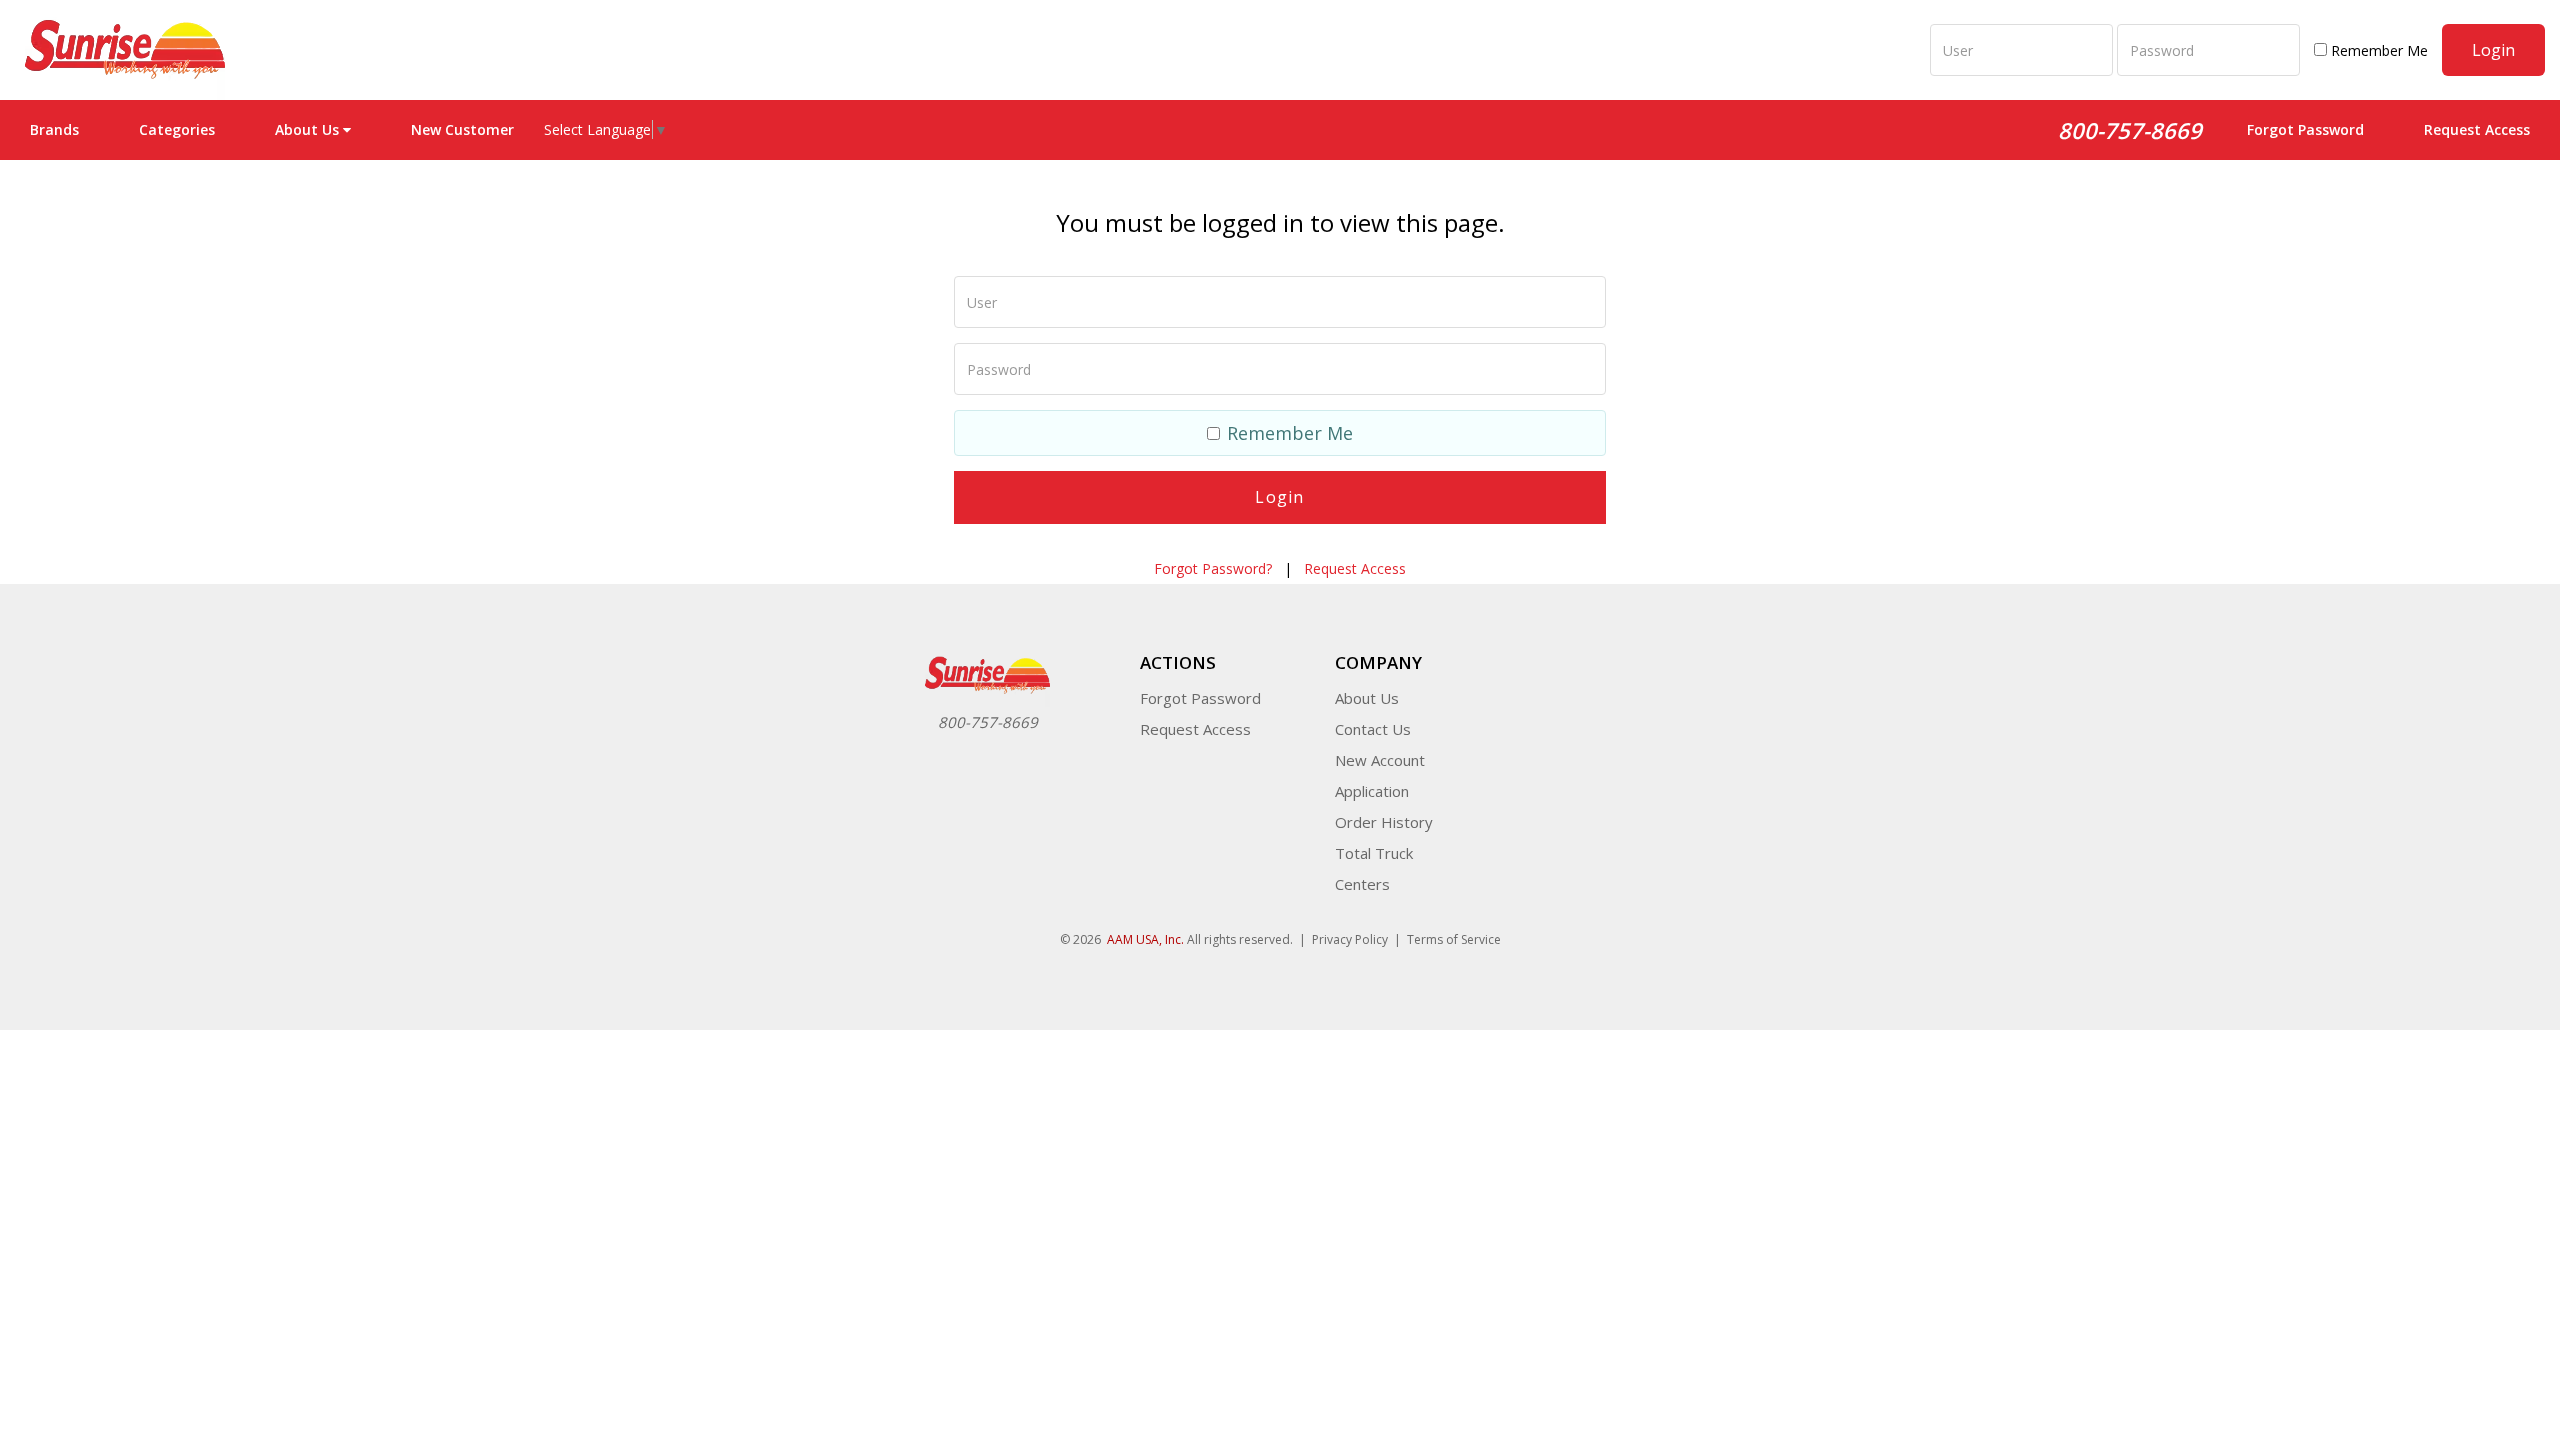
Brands (54, 129)
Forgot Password (2305, 129)
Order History (1384, 822)
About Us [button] (307, 129)
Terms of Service (1454, 939)
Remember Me (2377, 50)
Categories (177, 129)
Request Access (2477, 129)
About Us (1367, 698)
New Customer (462, 129)
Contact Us (1373, 729)
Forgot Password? (1213, 568)
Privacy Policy (1350, 939)
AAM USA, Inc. (1145, 939)
